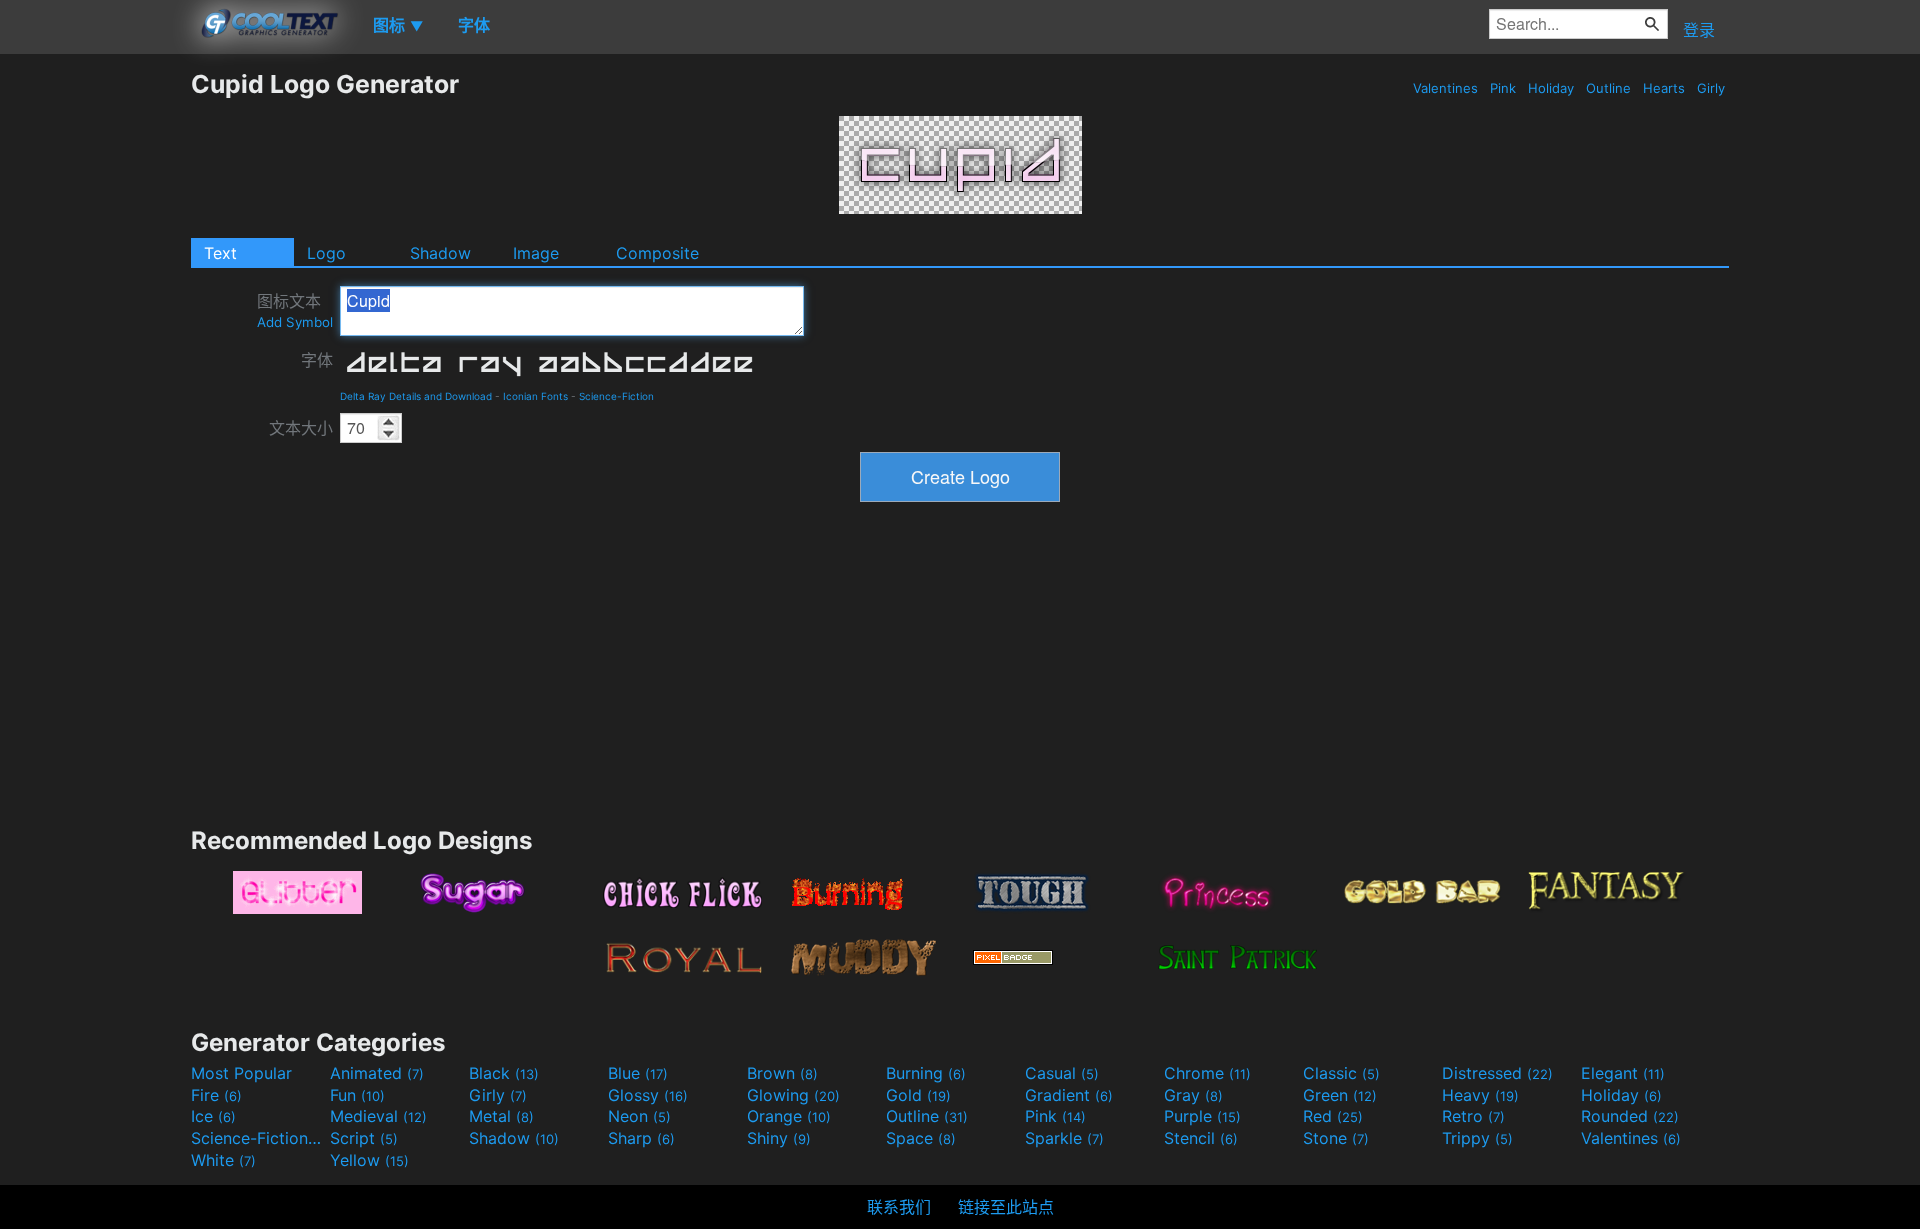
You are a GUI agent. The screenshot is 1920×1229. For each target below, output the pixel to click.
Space (921, 1138)
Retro (1473, 1116)
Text (220, 253)
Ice (213, 1116)
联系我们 (899, 1207)
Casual (1062, 1073)
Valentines (1445, 88)
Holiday (1551, 88)
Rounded (1630, 1116)
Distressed (1497, 1073)
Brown (782, 1073)
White (223, 1160)
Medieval (378, 1116)
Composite (657, 253)
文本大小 (301, 428)
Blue (638, 1073)
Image (536, 253)
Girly (1711, 88)
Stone (1336, 1138)
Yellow (369, 1160)
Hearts (1664, 88)
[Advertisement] (95, 369)
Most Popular (241, 1073)
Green (1340, 1095)
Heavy (1480, 1095)
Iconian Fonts (535, 396)
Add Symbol (295, 322)
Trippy (1477, 1138)
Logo (326, 253)
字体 (317, 360)
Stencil (1201, 1138)
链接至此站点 (1006, 1207)
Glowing (793, 1095)
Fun (357, 1095)
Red (1333, 1116)
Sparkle (1064, 1138)
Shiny (779, 1138)
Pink (1503, 88)
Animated (377, 1073)
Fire (216, 1095)
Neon (639, 1116)
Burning (926, 1073)
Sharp (641, 1138)
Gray (1193, 1095)
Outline (1608, 88)
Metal (501, 1116)
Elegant (1623, 1073)
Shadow (440, 253)
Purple (1202, 1116)
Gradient (1069, 1095)
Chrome (1207, 1073)
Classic (1341, 1073)
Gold (918, 1095)
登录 (1699, 30)
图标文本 (295, 310)
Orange (789, 1116)
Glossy (648, 1095)
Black (504, 1073)
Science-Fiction (616, 396)
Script (364, 1138)
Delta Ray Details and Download (416, 396)
